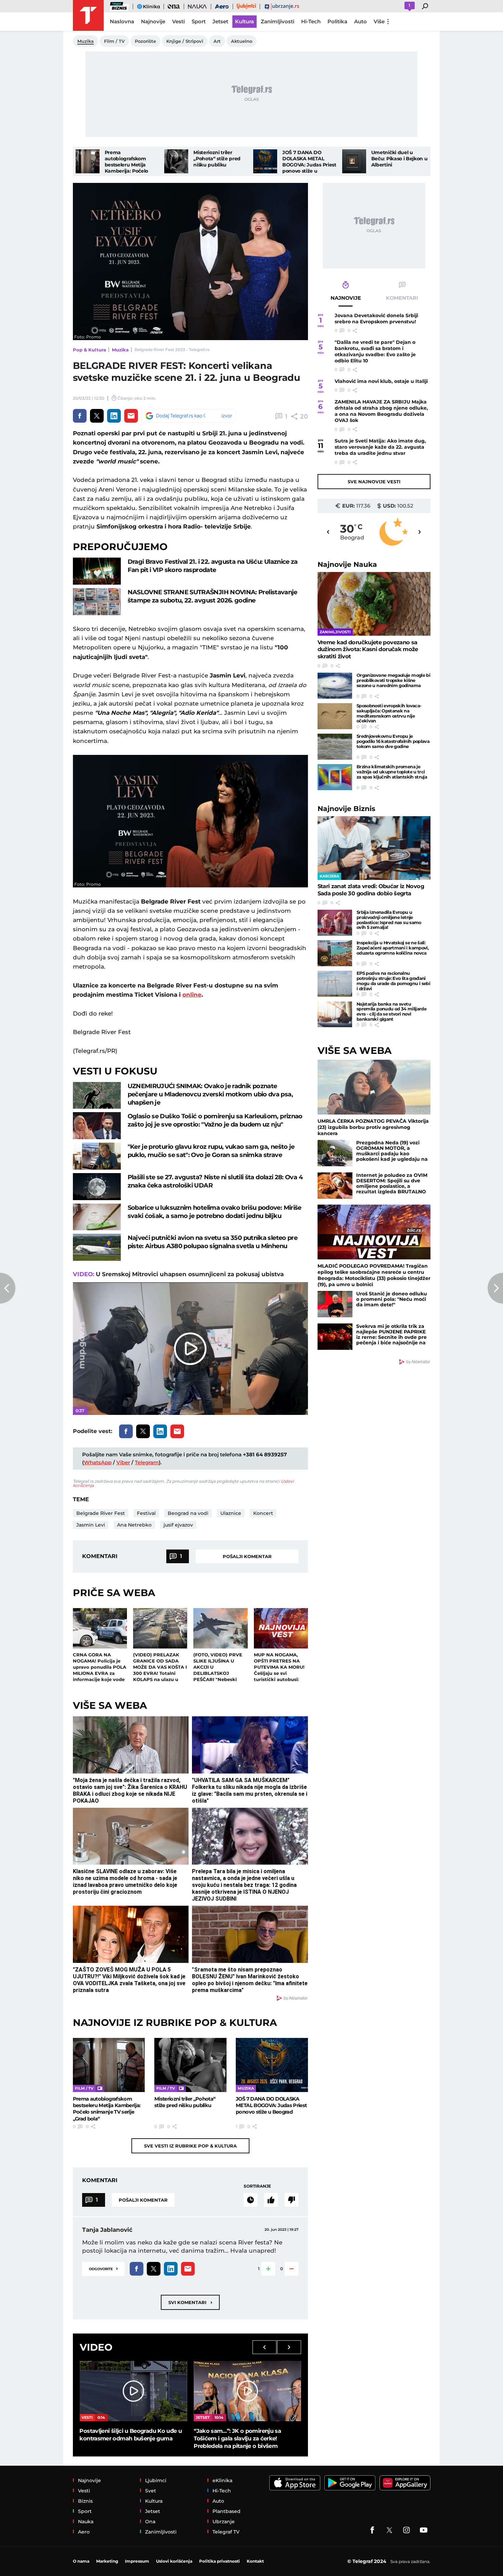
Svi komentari (190, 2302)
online (192, 995)
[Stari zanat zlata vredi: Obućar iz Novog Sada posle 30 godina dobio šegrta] (374, 848)
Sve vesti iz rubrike (190, 2146)
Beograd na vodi (188, 1513)
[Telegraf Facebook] (372, 2530)
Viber (123, 1462)
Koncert (263, 1513)
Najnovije (347, 564)
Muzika (120, 350)
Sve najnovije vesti (374, 482)
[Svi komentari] (250, 2200)
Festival (146, 1513)
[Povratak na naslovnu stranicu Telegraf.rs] (88, 15)
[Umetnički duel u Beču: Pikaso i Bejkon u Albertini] (354, 161)
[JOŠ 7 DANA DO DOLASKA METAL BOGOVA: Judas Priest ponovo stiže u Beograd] (265, 161)
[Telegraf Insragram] (407, 2530)
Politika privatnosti (220, 2561)
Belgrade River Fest (101, 1513)
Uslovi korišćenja (174, 2561)
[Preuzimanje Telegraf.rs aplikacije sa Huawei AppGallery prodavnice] (405, 2483)
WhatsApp (98, 1462)
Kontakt (255, 2561)
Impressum (137, 2561)
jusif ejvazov (178, 1525)
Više (379, 21)
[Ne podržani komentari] (292, 2200)
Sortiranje (257, 2186)
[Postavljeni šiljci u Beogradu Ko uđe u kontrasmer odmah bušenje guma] (133, 2391)
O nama (81, 2561)
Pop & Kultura (89, 350)
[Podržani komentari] (271, 2200)
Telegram (147, 1462)
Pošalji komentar (247, 1556)
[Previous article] (8, 1288)
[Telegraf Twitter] (389, 2530)
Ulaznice (231, 1513)
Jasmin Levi (91, 1525)
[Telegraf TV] (424, 2530)
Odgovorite (103, 2268)
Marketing (107, 2561)
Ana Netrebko (134, 1525)
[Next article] (495, 1288)
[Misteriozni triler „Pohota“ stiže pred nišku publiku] (176, 161)
